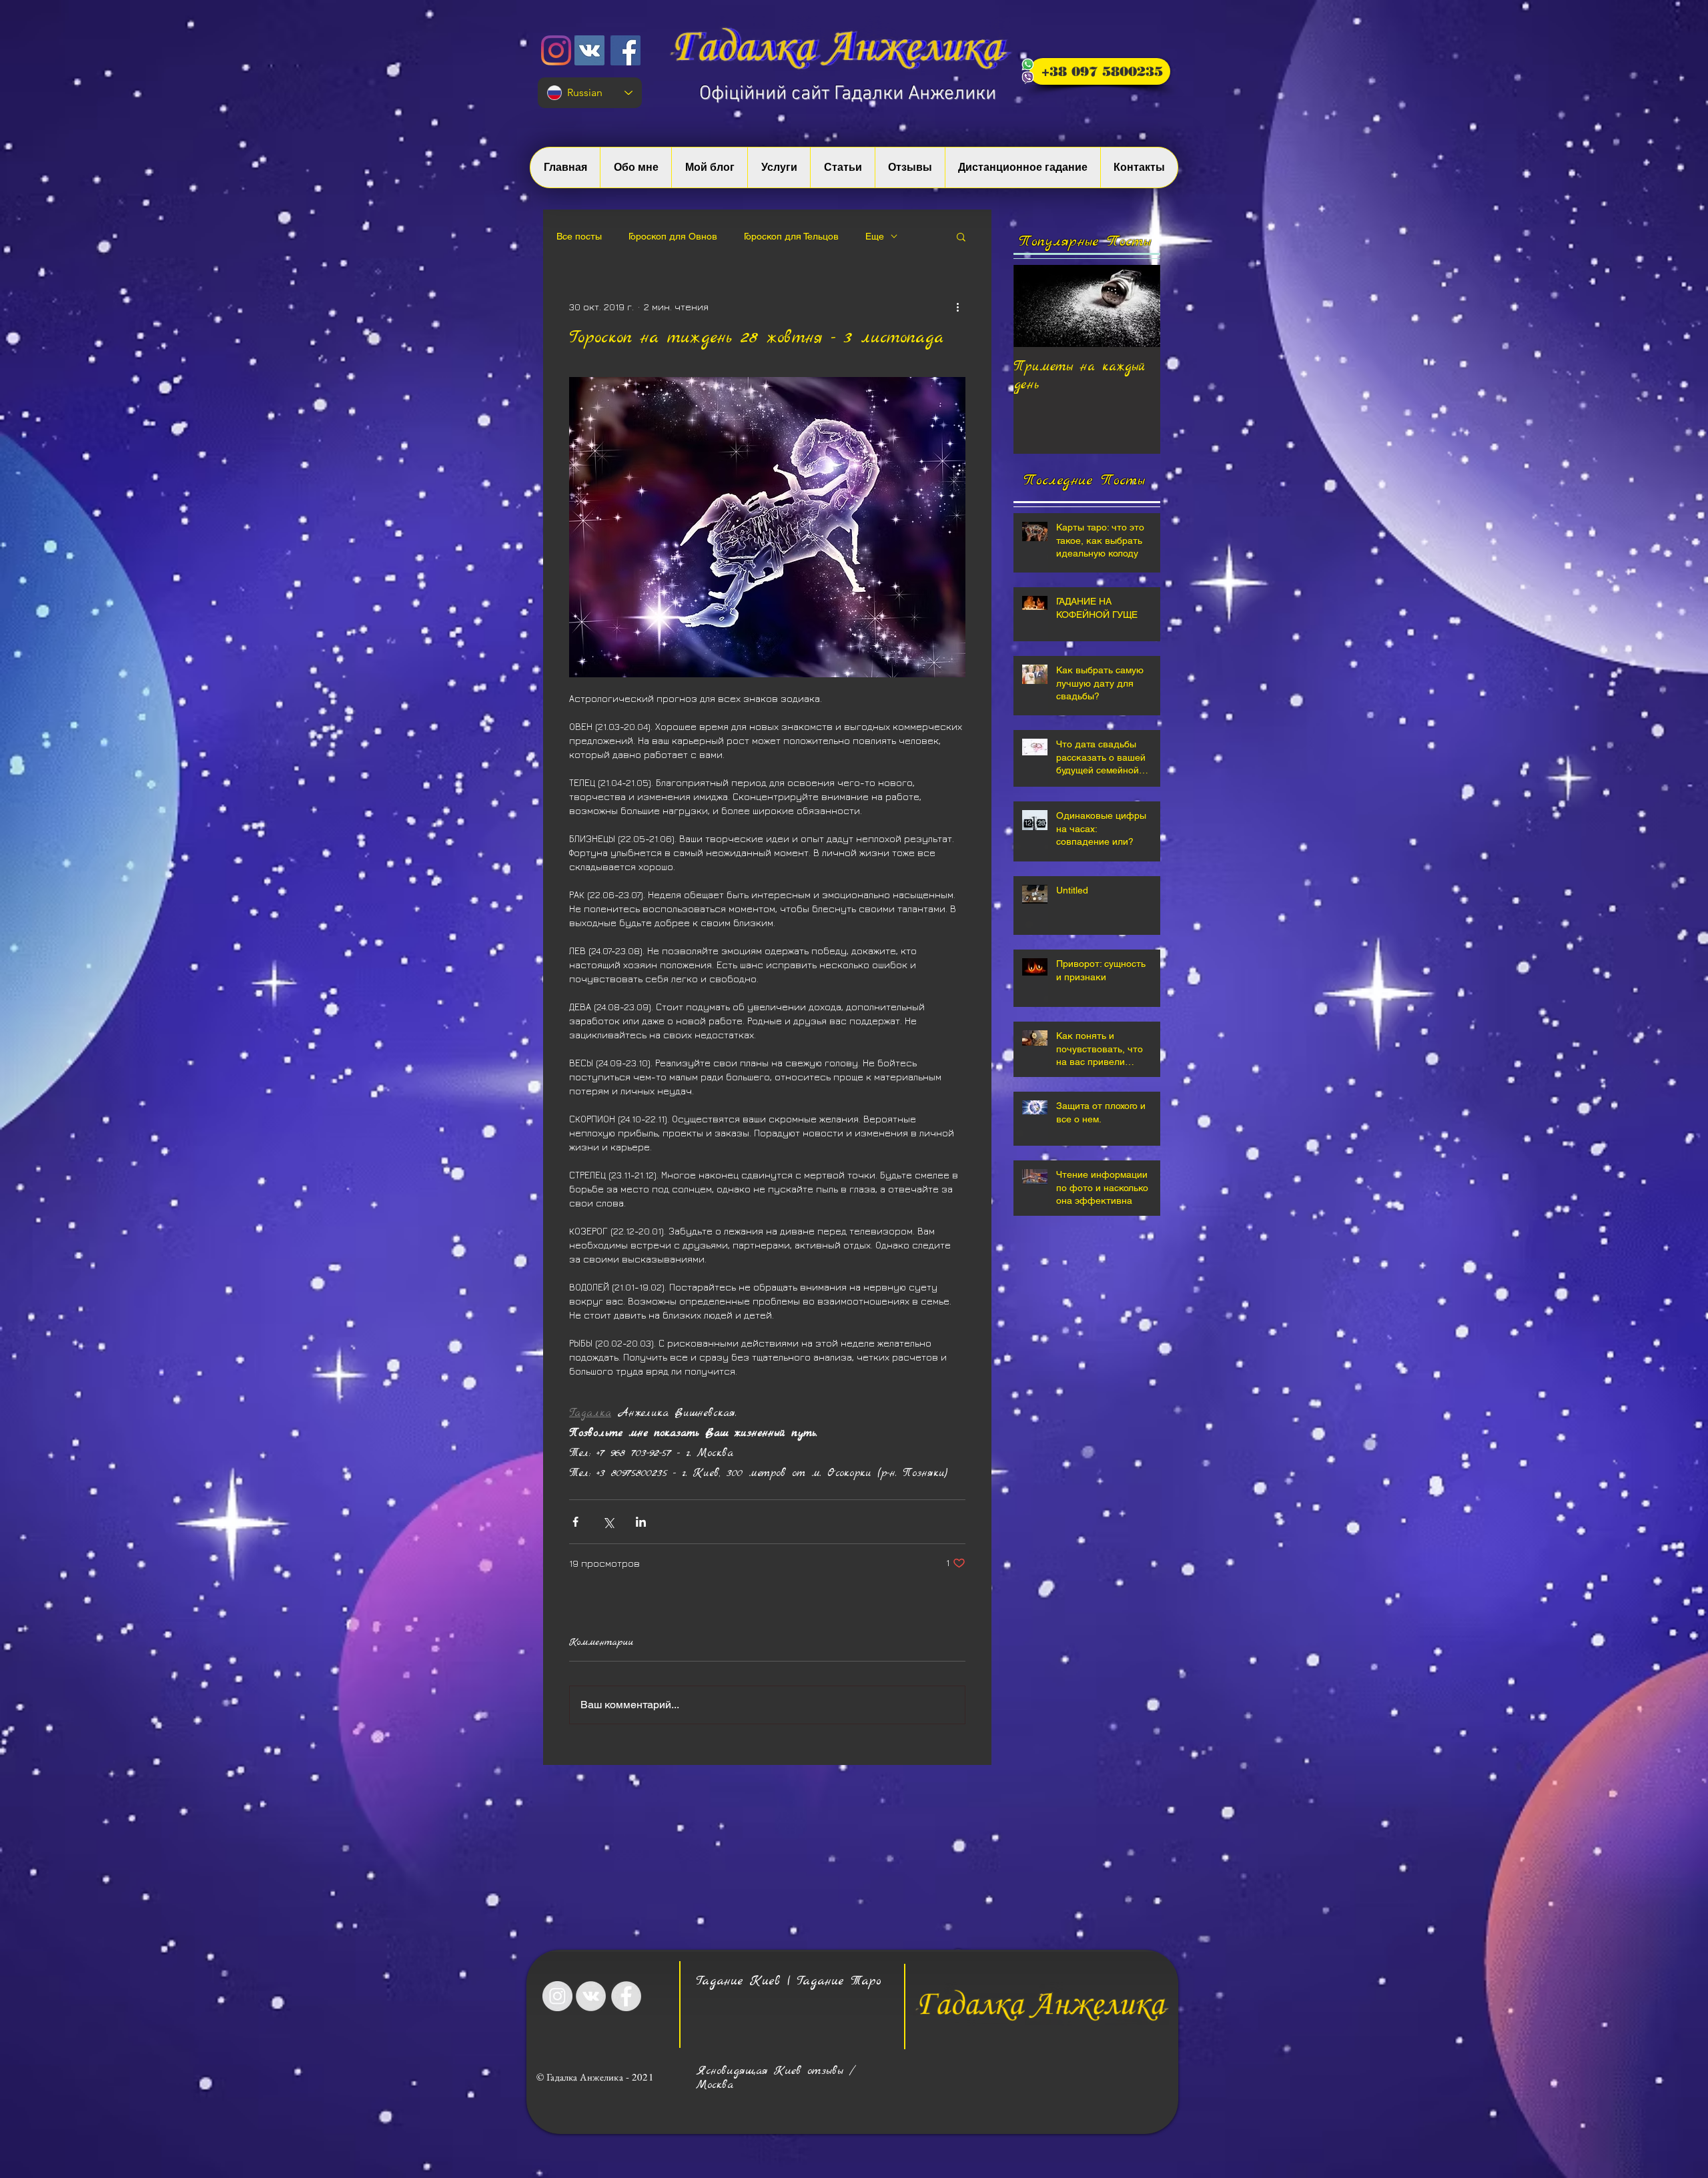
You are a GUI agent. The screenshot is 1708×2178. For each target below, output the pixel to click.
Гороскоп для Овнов (673, 236)
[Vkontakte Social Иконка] (589, 50)
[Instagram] (556, 50)
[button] (961, 236)
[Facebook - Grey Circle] (626, 1996)
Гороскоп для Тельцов (791, 236)
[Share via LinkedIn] (641, 1522)
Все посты (579, 236)
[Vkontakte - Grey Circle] (591, 1996)
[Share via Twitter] (608, 1522)
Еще (875, 236)
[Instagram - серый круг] (557, 1996)
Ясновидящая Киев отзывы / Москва (775, 2078)
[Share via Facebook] (575, 1522)
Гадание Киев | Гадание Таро (789, 1981)
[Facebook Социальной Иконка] (625, 50)
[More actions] (957, 306)
